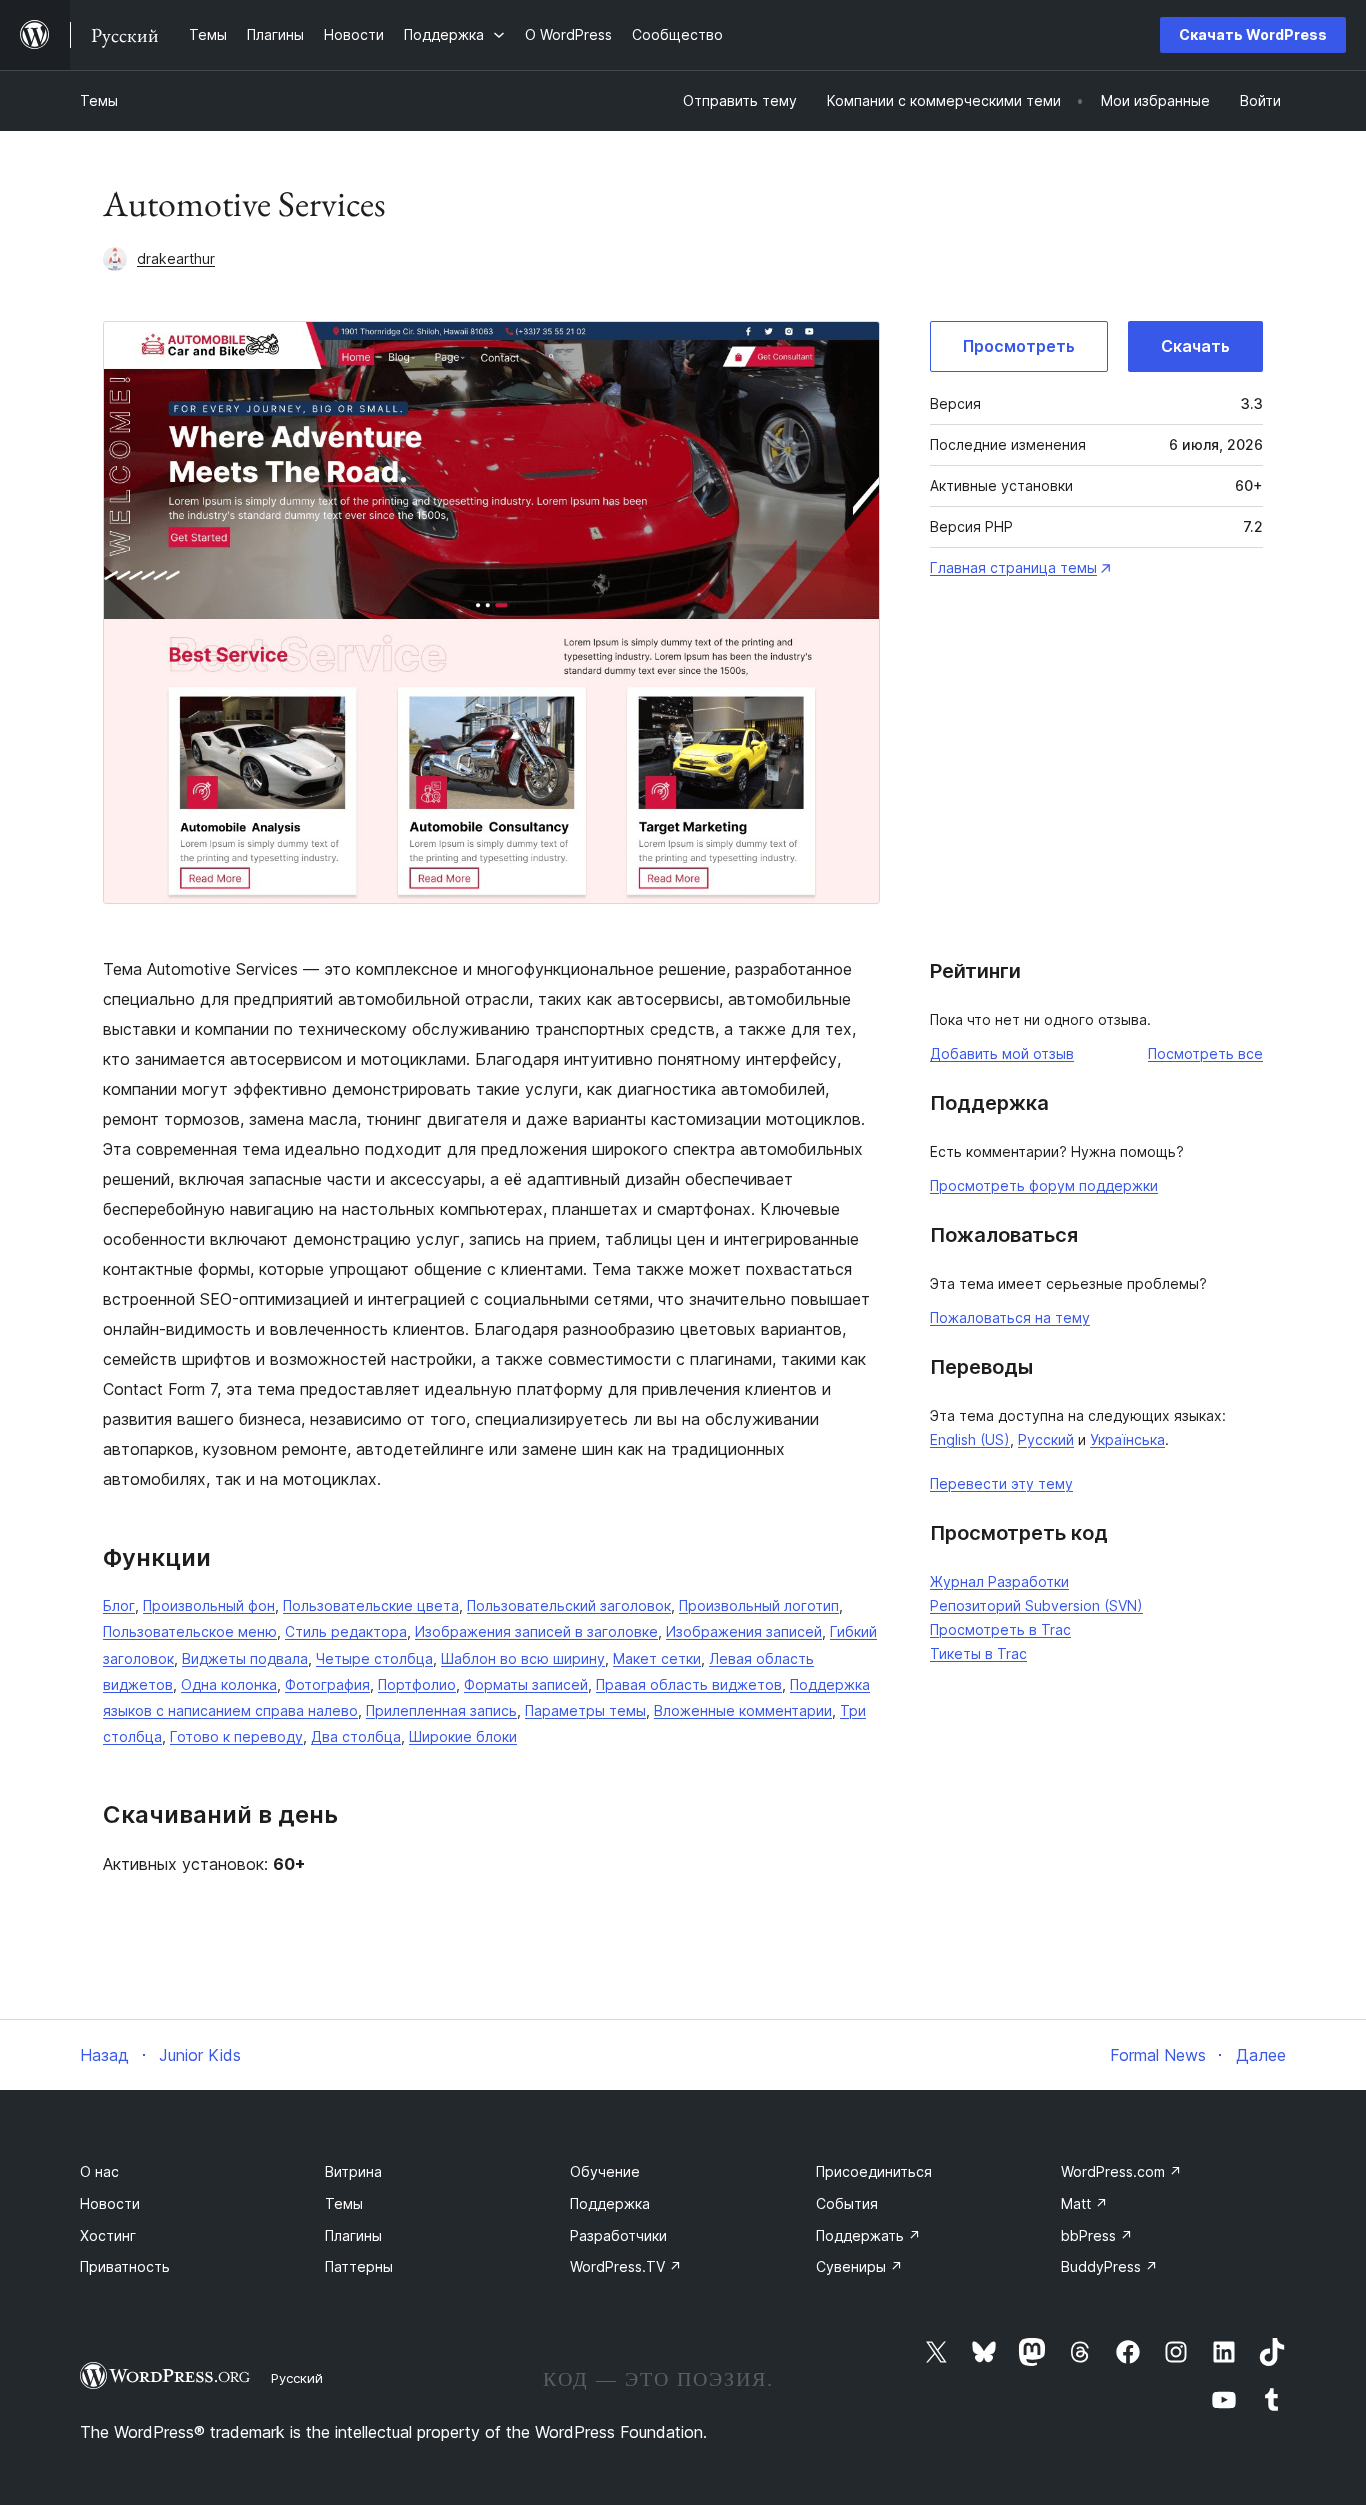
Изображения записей (744, 1631)
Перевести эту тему (1001, 1483)
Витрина (353, 2171)
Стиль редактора (346, 1631)
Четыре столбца (374, 1658)
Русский (1046, 1439)
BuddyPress (1109, 2266)
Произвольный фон (209, 1605)
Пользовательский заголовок (569, 1605)
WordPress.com (1121, 2171)
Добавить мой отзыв (1002, 1053)
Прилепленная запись (441, 1710)
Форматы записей (526, 1684)
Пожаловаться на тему (1010, 1317)
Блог (119, 1605)
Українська (1127, 1439)
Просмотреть (1019, 346)
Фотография (327, 1684)
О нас (99, 2171)
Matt (1084, 2203)
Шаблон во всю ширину (523, 1658)
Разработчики (618, 2235)
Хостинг (108, 2235)
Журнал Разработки (999, 1581)
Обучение (605, 2171)
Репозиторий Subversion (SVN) (1036, 1605)
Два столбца (356, 1736)
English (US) (970, 1439)
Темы (99, 100)
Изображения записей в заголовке (536, 1631)
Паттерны (359, 2266)
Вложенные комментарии (743, 1710)
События (847, 2203)
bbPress (1097, 2235)
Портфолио (417, 1684)
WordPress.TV (626, 2266)
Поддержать (868, 2235)
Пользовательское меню (190, 1631)
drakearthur (176, 258)
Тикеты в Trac (978, 1653)
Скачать (1195, 346)
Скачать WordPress (1253, 34)
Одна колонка (229, 1684)
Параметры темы (585, 1710)
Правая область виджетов (689, 1684)
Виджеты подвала (245, 1658)
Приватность (125, 2266)
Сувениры (859, 2266)
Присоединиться (874, 2171)
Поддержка (610, 2203)
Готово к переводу (236, 1736)
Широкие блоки (463, 1736)
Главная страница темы (1013, 567)
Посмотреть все (1205, 1053)
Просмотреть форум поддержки (1044, 1185)
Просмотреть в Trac (1000, 1629)
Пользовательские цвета (371, 1605)
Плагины (353, 2235)
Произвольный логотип (759, 1605)
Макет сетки (657, 1658)
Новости (110, 2203)
